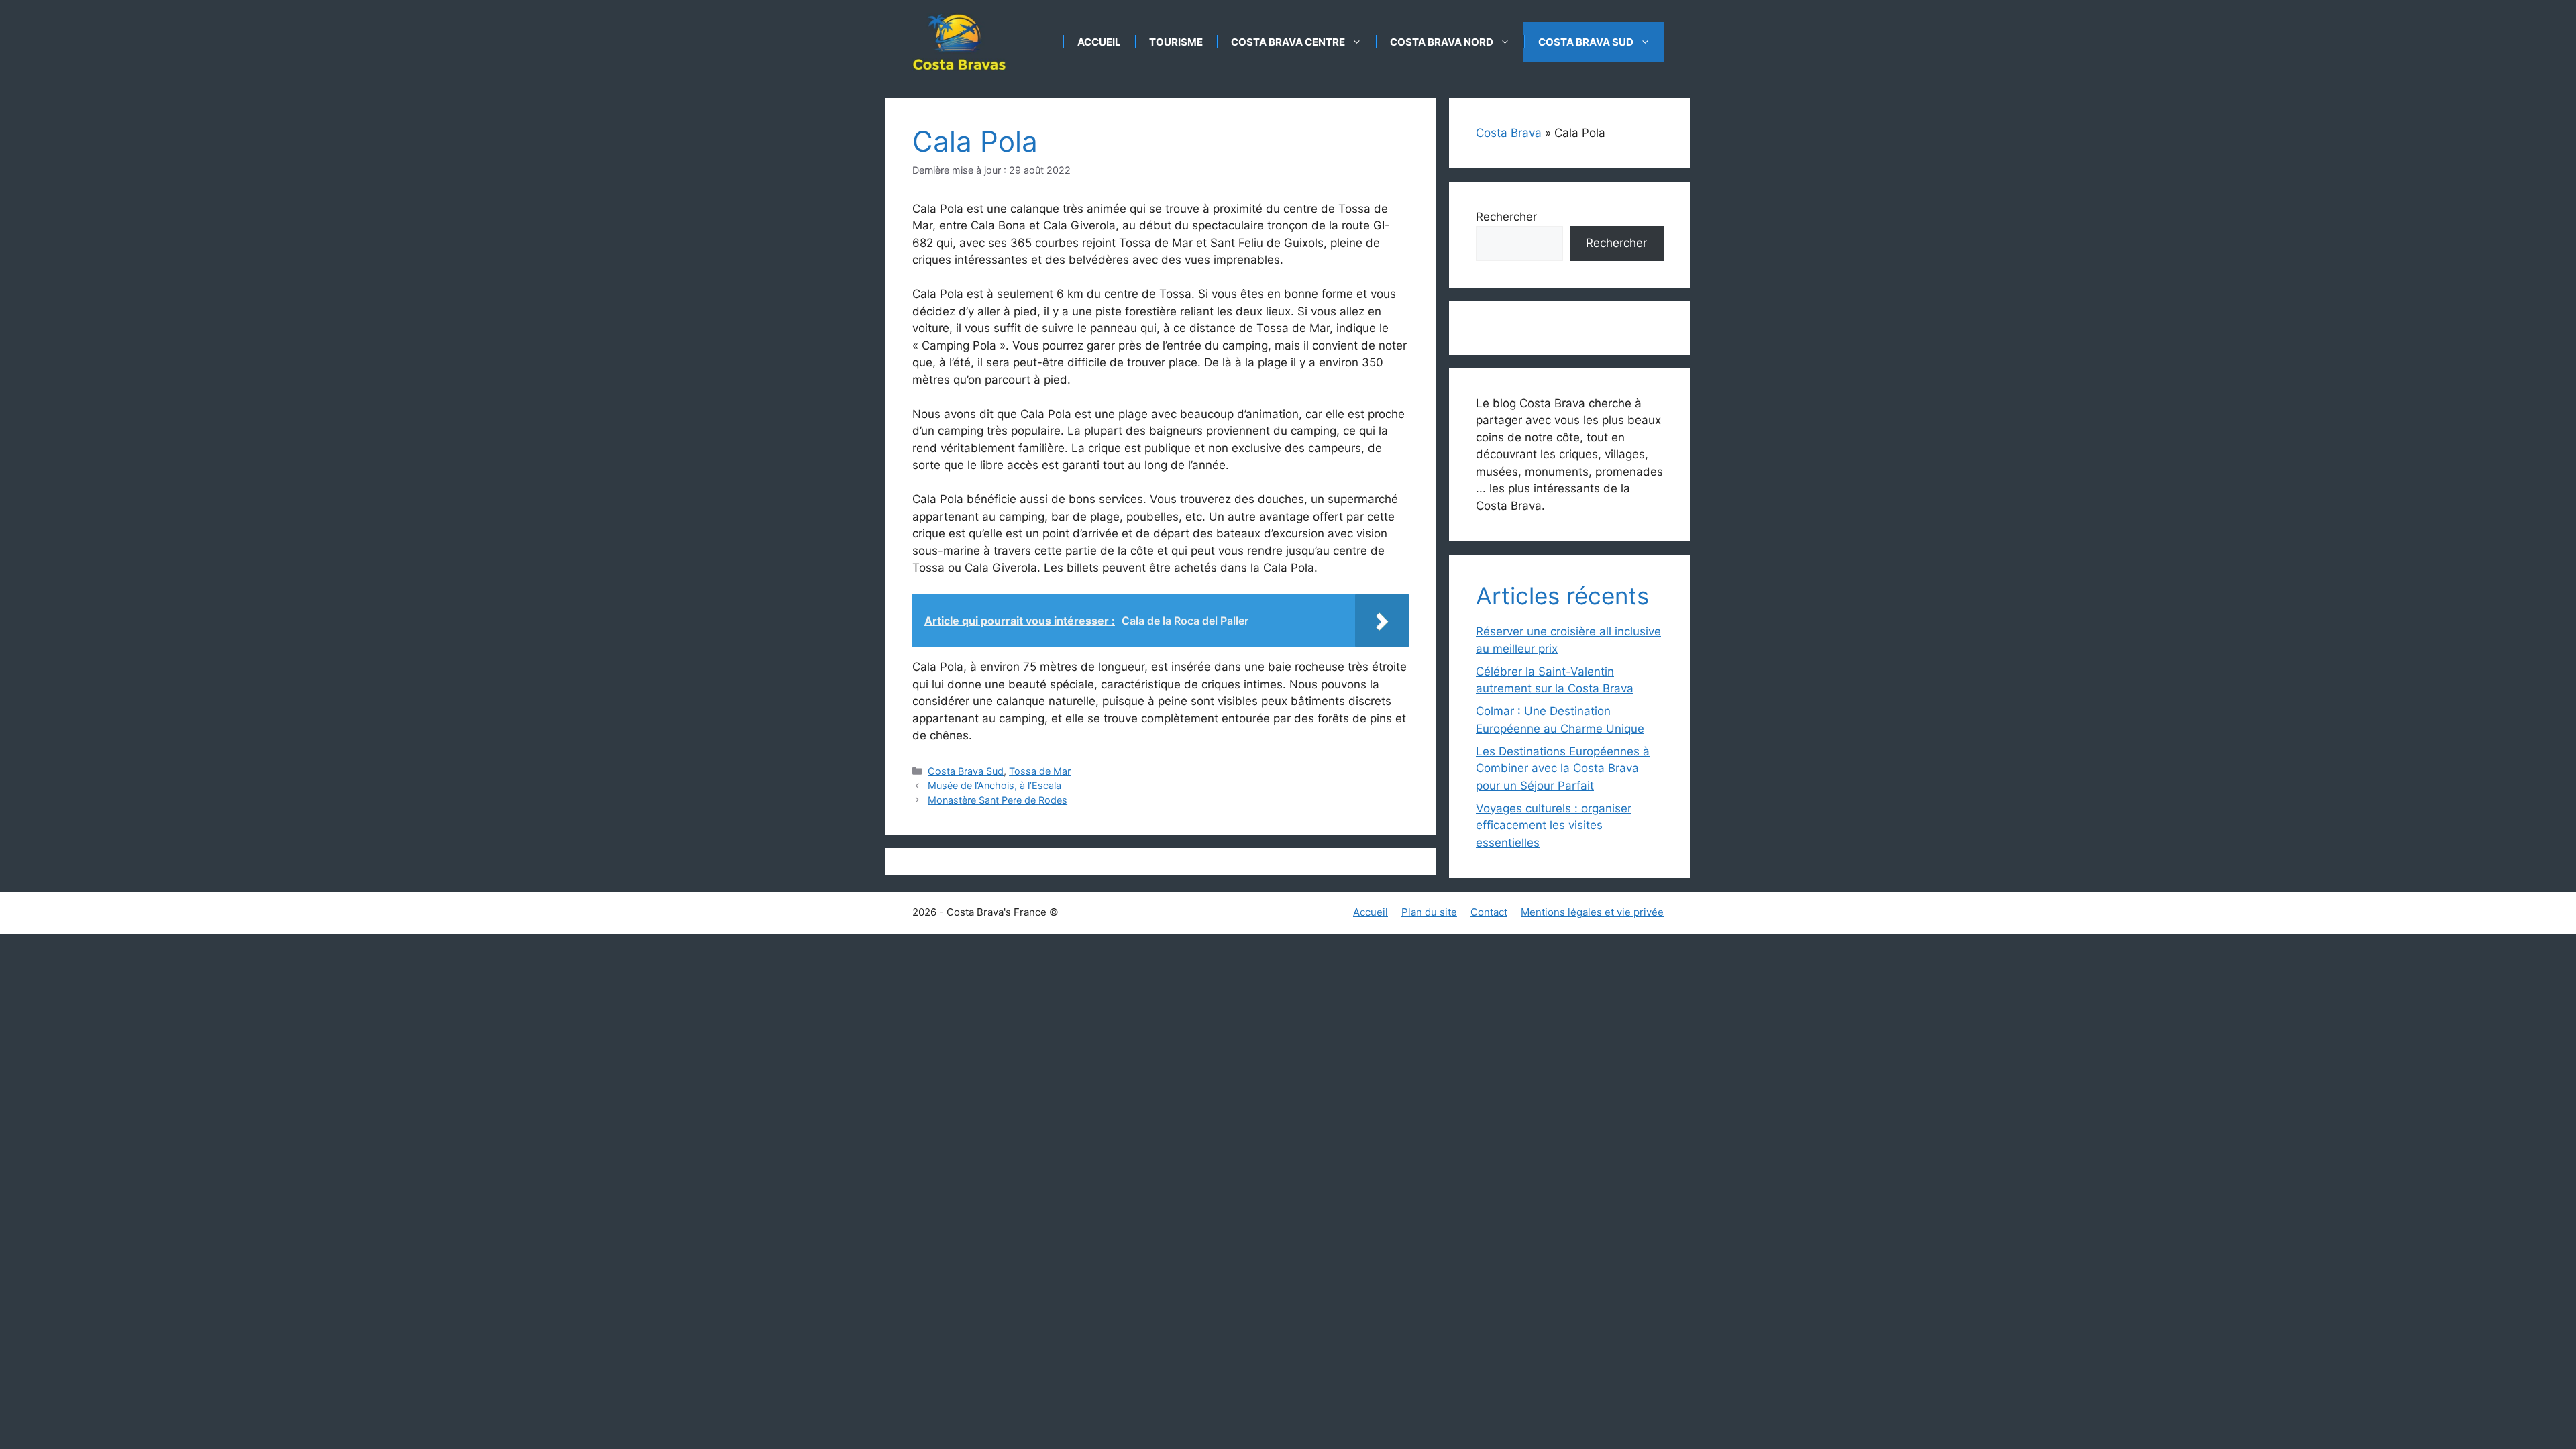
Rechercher (1506, 217)
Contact (1489, 912)
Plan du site (1429, 912)
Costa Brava (1509, 133)
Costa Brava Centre (1288, 42)
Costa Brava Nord (1442, 42)
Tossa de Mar (1040, 771)
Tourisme (1176, 42)
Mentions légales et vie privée (1592, 912)
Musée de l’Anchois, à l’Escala (995, 785)
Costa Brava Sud (1586, 42)
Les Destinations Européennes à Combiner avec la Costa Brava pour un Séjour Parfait (1563, 768)
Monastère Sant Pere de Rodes (998, 800)
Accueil (1099, 42)
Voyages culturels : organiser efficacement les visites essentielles (1554, 825)
